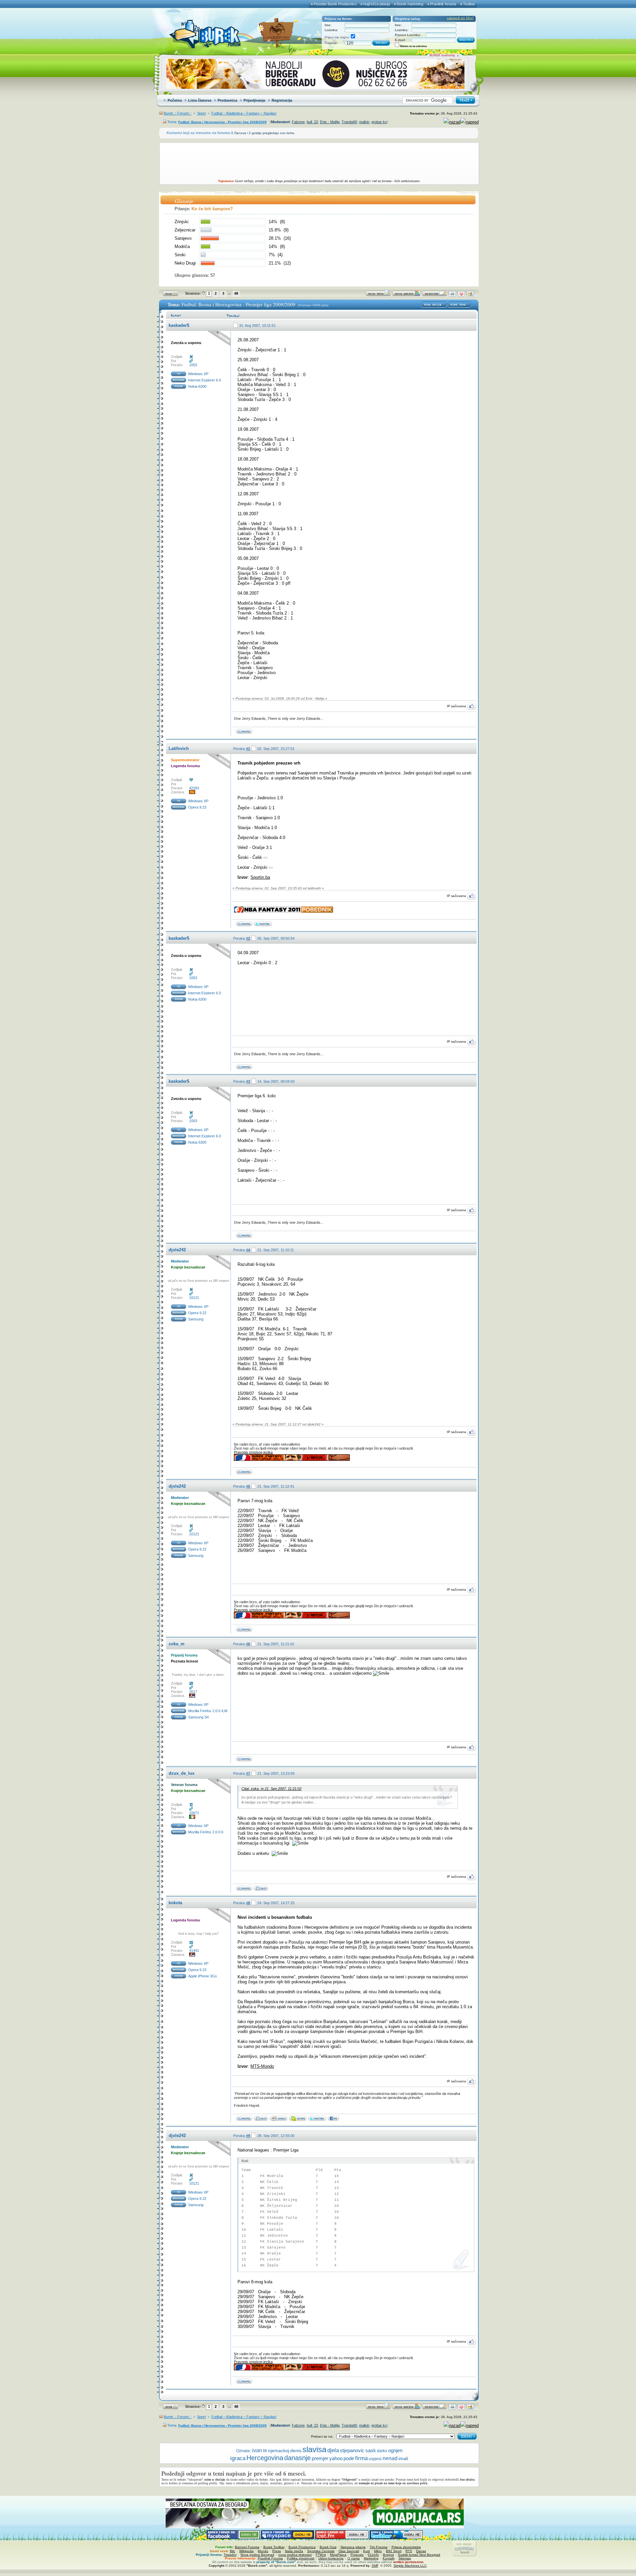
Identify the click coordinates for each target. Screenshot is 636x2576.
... (229, 293)
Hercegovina (265, 2458)
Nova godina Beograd (257, 2555)
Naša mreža (294, 2551)
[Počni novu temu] (378, 295)
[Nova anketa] (406, 295)
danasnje (297, 2458)
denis (296, 2451)
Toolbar (469, 4)
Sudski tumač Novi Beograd (419, 2555)
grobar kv (379, 122)
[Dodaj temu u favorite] (461, 295)
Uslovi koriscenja (331, 2558)
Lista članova (200, 100)
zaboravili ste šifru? (460, 18)
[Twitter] (261, 2120)
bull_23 (312, 122)
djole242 (177, 1250)
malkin (364, 122)
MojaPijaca (338, 2555)
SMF (375, 2566)
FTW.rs (321, 2555)
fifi (265, 2451)
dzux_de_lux (182, 1773)
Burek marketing (410, 4)
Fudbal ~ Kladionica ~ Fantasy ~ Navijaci (244, 113)
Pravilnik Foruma (270, 2558)
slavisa (314, 2449)
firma (361, 2458)
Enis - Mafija (330, 122)
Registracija (282, 100)
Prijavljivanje (254, 100)
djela (333, 2450)
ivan (257, 2450)
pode (349, 2458)
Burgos (388, 2555)
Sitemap (405, 2558)
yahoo (336, 2458)
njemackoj (279, 2451)
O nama (354, 2558)
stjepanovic (352, 2451)
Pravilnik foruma (443, 4)
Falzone (298, 122)
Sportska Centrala (321, 2551)
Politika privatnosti (301, 2558)
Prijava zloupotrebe (406, 2547)
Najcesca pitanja (353, 2547)
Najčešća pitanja (377, 4)
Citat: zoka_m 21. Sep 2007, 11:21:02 (271, 1789)
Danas (421, 2551)
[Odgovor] (435, 295)
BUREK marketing (442, 55)
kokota (175, 1903)
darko (382, 2451)
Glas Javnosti (349, 2551)
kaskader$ (179, 325)
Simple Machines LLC (410, 2566)
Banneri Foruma (247, 2547)
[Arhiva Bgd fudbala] (261, 1889)
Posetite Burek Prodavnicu (335, 4)
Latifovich (179, 748)
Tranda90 (349, 122)
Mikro (378, 2551)
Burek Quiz (328, 2547)
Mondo (263, 2551)
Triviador (230, 2555)
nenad (390, 2458)
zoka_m (177, 1644)
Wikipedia (246, 2551)
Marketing (371, 2558)
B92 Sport (394, 2551)
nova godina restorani (295, 2555)
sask (371, 2450)
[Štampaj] (452, 295)
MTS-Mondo (262, 2066)
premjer (320, 2458)
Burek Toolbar (274, 2547)
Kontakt (389, 2558)
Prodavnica (227, 100)
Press (277, 2551)
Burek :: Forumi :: (178, 113)
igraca (238, 2458)
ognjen (395, 2451)
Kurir (367, 2551)
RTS (409, 2551)
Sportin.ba (260, 877)
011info (373, 2555)
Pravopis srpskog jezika (253, 1452)
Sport (201, 113)
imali (403, 2458)
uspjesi (375, 2459)
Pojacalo (357, 2555)
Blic (233, 2551)
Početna (175, 100)
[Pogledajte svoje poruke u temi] (470, 295)
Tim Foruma (379, 2547)
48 (236, 293)
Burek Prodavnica (302, 2547)
